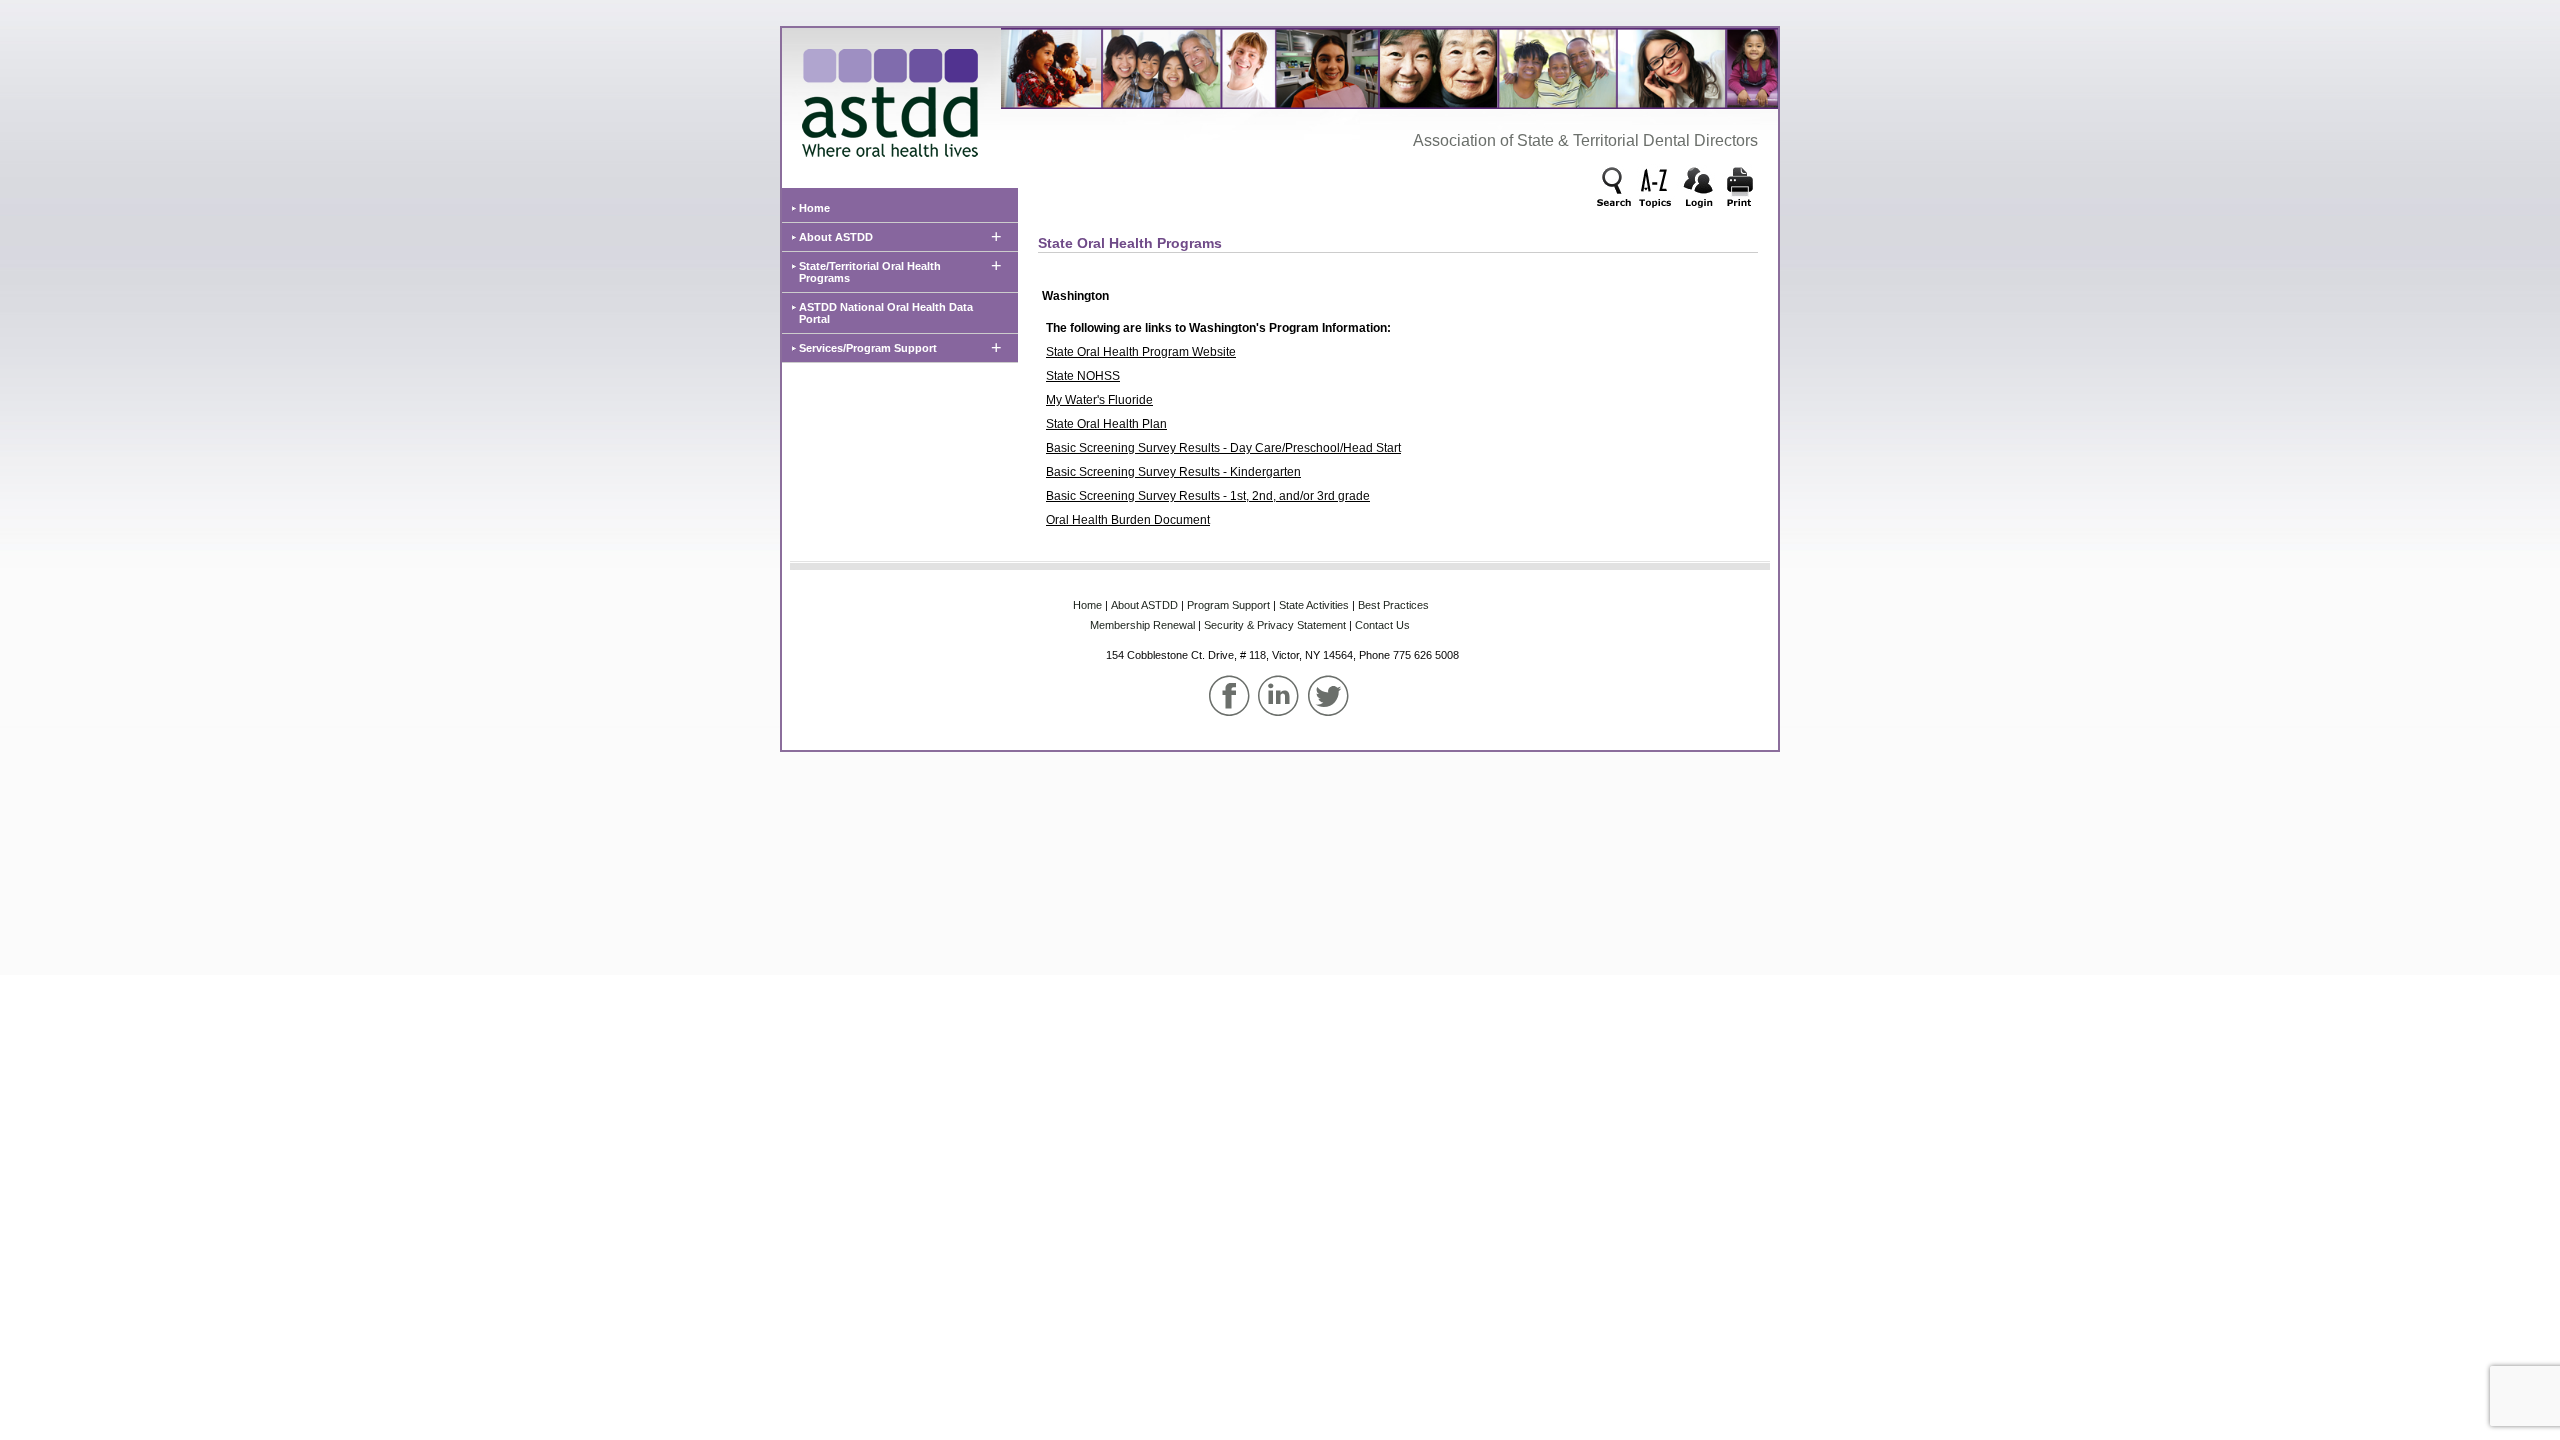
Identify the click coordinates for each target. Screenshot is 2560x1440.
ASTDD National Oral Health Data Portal (886, 313)
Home (814, 208)
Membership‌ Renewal (1142, 625)
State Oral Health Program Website (1141, 352)
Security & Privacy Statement (1275, 625)
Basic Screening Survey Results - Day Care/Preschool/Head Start (1223, 448)
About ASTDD (836, 237)
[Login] (1698, 189)
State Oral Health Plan (1106, 424)
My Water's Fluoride (1099, 400)
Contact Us (1382, 625)
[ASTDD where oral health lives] (885, 98)
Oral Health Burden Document (1128, 520)
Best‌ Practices (1393, 605)
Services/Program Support (868, 348)
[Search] (1615, 189)
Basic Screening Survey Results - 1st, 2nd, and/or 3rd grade (1208, 496)
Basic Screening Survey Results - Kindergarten (1173, 472)
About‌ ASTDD (1144, 605)
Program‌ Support (1228, 605)
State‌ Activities (1314, 605)
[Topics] (1656, 189)
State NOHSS (1083, 376)
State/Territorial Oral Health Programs (870, 272)
